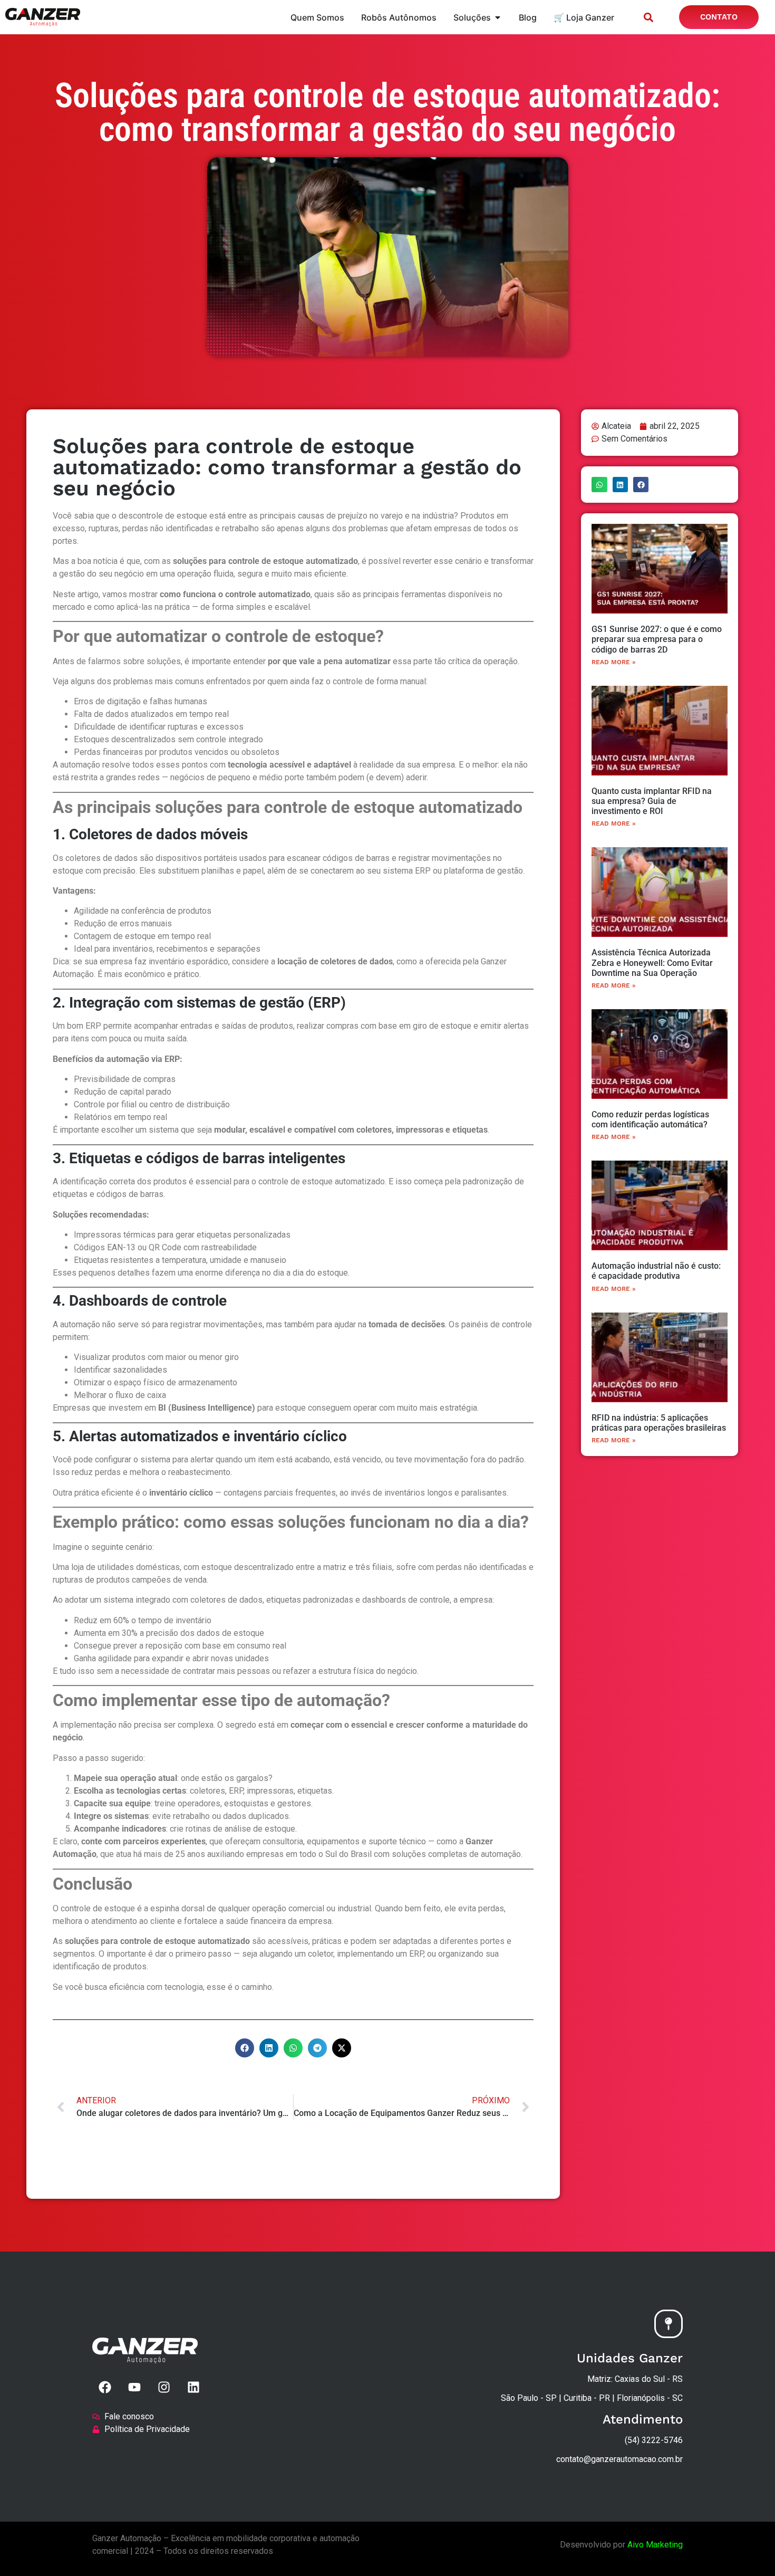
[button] (648, 17)
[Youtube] (134, 2387)
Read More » (614, 662)
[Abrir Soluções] (498, 17)
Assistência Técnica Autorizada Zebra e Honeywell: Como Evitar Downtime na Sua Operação (652, 963)
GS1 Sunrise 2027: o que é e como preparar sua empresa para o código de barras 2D (657, 639)
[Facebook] (105, 2387)
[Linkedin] (193, 2387)
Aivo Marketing (655, 2545)
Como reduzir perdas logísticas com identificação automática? (650, 1119)
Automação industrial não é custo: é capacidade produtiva (656, 1271)
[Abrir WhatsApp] (749, 2549)
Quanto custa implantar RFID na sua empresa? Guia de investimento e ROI (652, 801)
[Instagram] (164, 2387)
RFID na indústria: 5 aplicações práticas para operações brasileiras (659, 1423)
